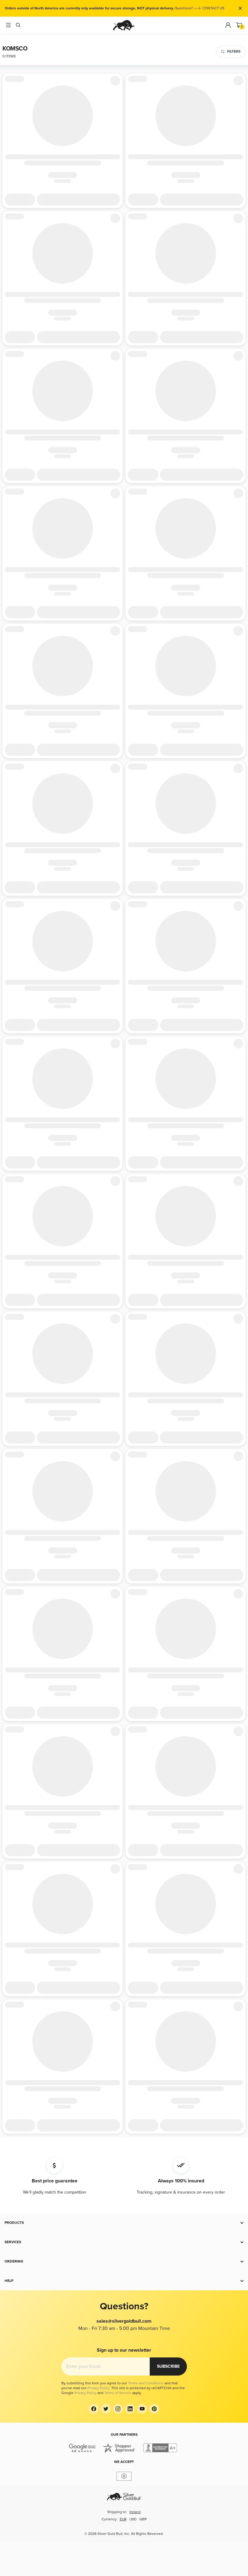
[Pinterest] (154, 2409)
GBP (143, 2519)
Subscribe (168, 2366)
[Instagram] (118, 2409)
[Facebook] (94, 2409)
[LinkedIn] (130, 2409)
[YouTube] (142, 2409)
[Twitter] (106, 2409)
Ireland (135, 2512)
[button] (124, 2223)
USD (133, 2519)
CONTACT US (213, 8)
